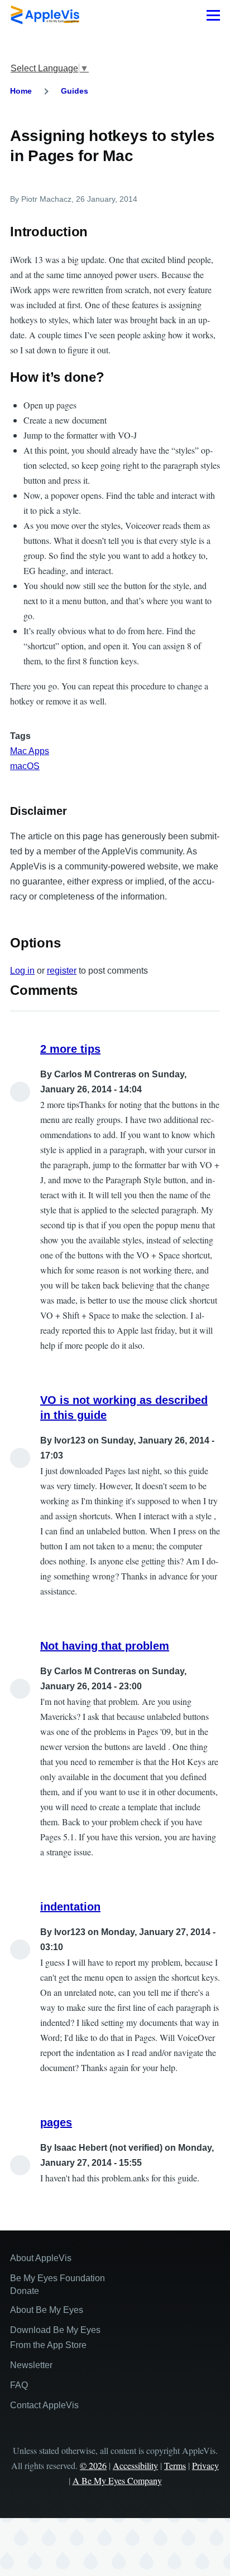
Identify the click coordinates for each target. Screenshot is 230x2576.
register (62, 971)
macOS (25, 766)
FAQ (19, 2385)
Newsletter (31, 2365)
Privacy (205, 2465)
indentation (70, 1907)
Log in (22, 971)
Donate (25, 2291)
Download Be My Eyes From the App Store (55, 2337)
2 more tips (70, 1049)
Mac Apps (30, 751)
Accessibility (135, 2465)
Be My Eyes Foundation (57, 2278)
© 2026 (93, 2465)
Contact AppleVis (44, 2405)
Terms (175, 2465)
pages (56, 2122)
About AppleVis (41, 2258)
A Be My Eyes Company (117, 2480)
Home (21, 91)
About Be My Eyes (47, 2310)
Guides (75, 91)
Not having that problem (105, 1646)
